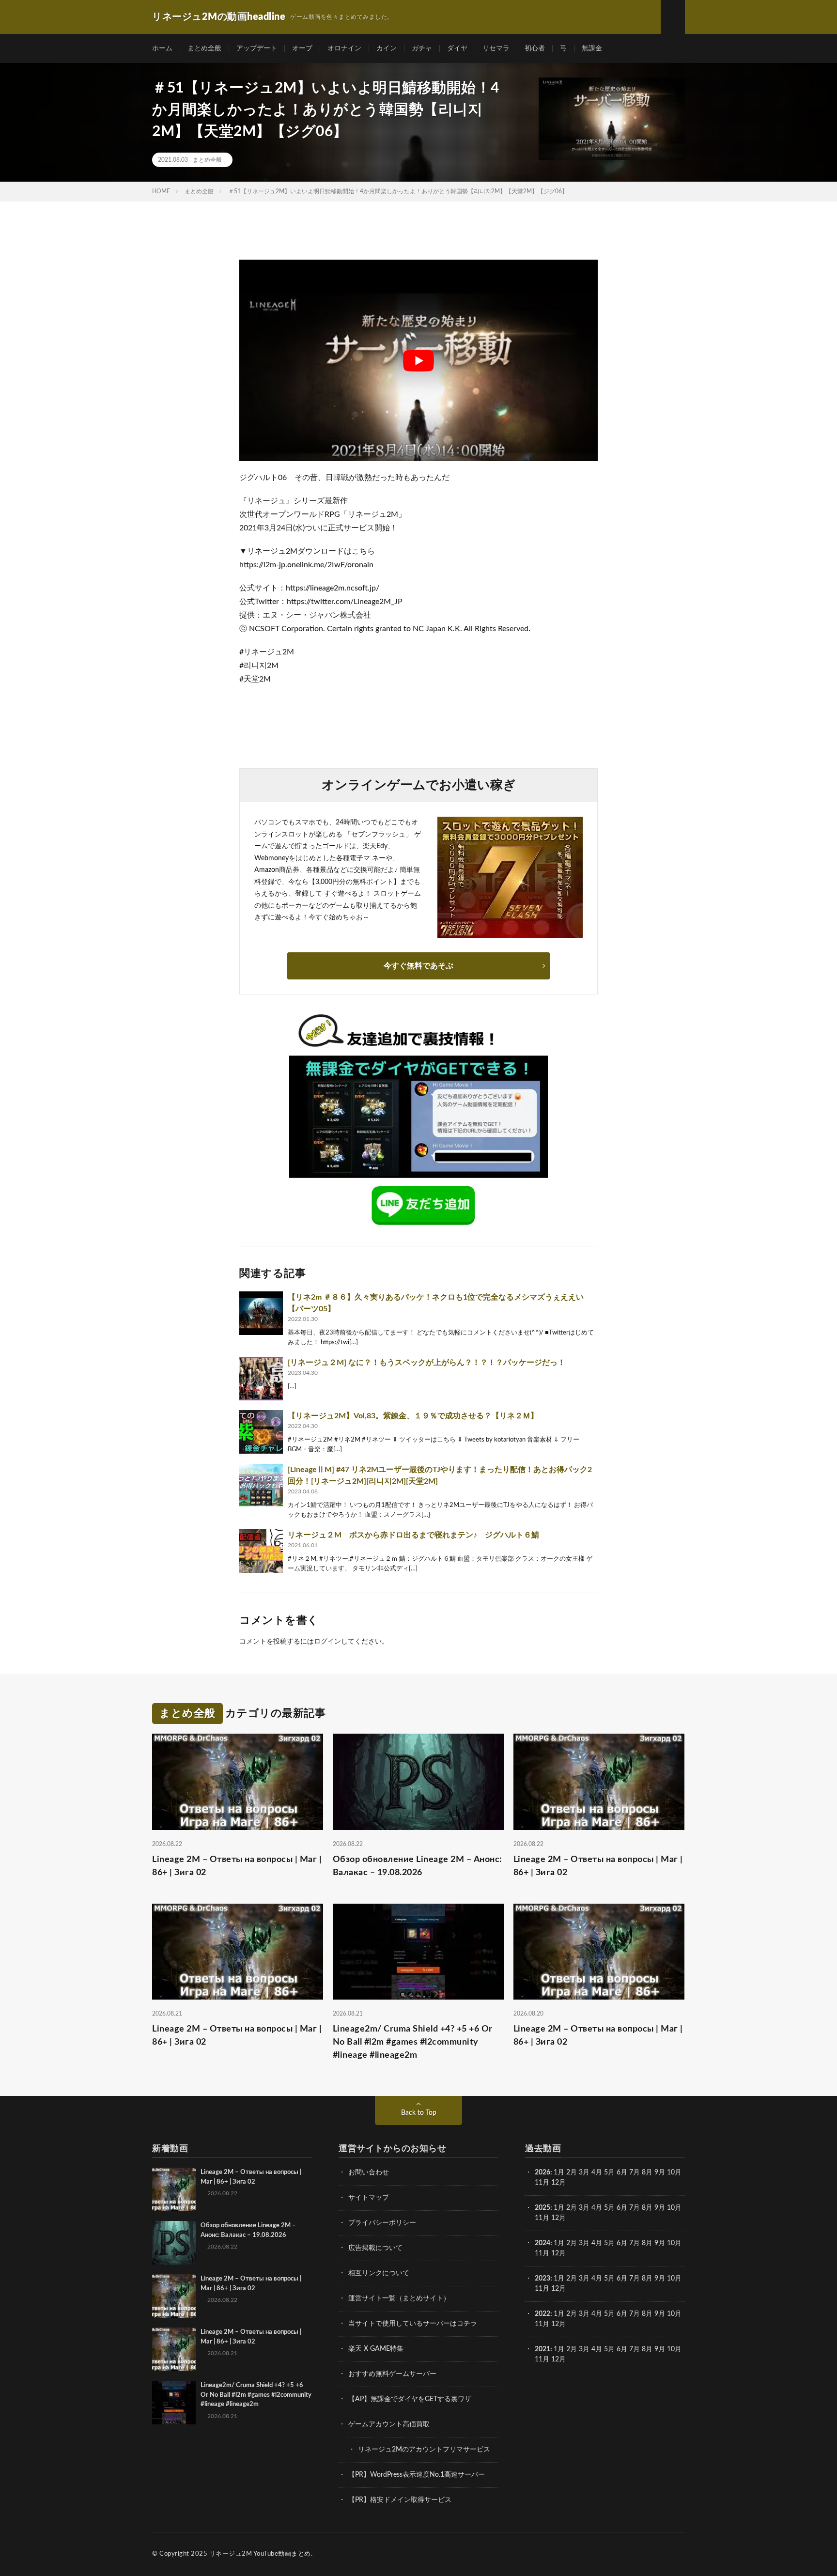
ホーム (162, 48)
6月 (622, 2173)
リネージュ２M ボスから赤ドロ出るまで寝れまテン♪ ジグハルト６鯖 (417, 1535)
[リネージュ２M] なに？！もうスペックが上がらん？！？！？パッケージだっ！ (426, 1363)
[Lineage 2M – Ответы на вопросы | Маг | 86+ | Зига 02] (174, 2189)
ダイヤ (457, 48)
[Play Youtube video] (418, 360)
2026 (542, 2173)
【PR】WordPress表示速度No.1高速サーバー (417, 2475)
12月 (558, 2218)
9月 (660, 2208)
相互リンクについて (379, 2273)
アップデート (257, 48)
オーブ (302, 48)
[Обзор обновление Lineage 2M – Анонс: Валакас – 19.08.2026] (174, 2243)
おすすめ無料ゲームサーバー (392, 2374)
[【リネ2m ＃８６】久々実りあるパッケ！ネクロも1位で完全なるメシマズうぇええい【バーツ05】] (261, 1313)
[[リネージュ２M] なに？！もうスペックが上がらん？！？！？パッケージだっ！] (261, 1379)
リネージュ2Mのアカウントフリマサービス (424, 2450)
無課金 (592, 48)
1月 (559, 2173)
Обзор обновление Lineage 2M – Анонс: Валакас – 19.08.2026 (418, 1866)
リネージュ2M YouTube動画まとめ (260, 2554)
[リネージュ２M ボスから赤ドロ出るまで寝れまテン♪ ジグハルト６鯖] (261, 1551)
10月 (674, 2208)
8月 (647, 2173)
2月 (572, 2173)
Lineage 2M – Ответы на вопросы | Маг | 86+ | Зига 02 (237, 1866)
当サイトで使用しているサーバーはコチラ (413, 2324)
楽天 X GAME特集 (376, 2349)
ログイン (327, 1642)
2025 (542, 2208)
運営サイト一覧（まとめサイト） (399, 2298)
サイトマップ (369, 2198)
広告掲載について (375, 2248)
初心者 (535, 48)
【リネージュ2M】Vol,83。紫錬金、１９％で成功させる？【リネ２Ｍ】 (413, 1416)
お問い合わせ (369, 2173)
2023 (542, 2279)
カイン (387, 48)
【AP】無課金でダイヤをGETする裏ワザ (410, 2399)
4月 (597, 2173)
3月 (584, 2173)
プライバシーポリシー (382, 2223)
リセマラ (496, 48)
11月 (542, 2218)
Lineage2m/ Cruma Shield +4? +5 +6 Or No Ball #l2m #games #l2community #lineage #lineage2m (413, 2042)
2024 (542, 2243)
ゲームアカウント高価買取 (389, 2424)
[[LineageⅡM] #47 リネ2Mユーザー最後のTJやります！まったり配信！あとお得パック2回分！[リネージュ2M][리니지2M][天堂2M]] (261, 1486)
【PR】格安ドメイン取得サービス (400, 2500)
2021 (542, 2349)
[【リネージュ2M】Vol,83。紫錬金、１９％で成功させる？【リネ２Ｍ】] (261, 1432)
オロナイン (344, 48)
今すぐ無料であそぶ (418, 966)
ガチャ (422, 48)
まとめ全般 (204, 48)
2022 (542, 2314)
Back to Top (419, 2113)
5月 (609, 2173)
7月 (635, 2173)
